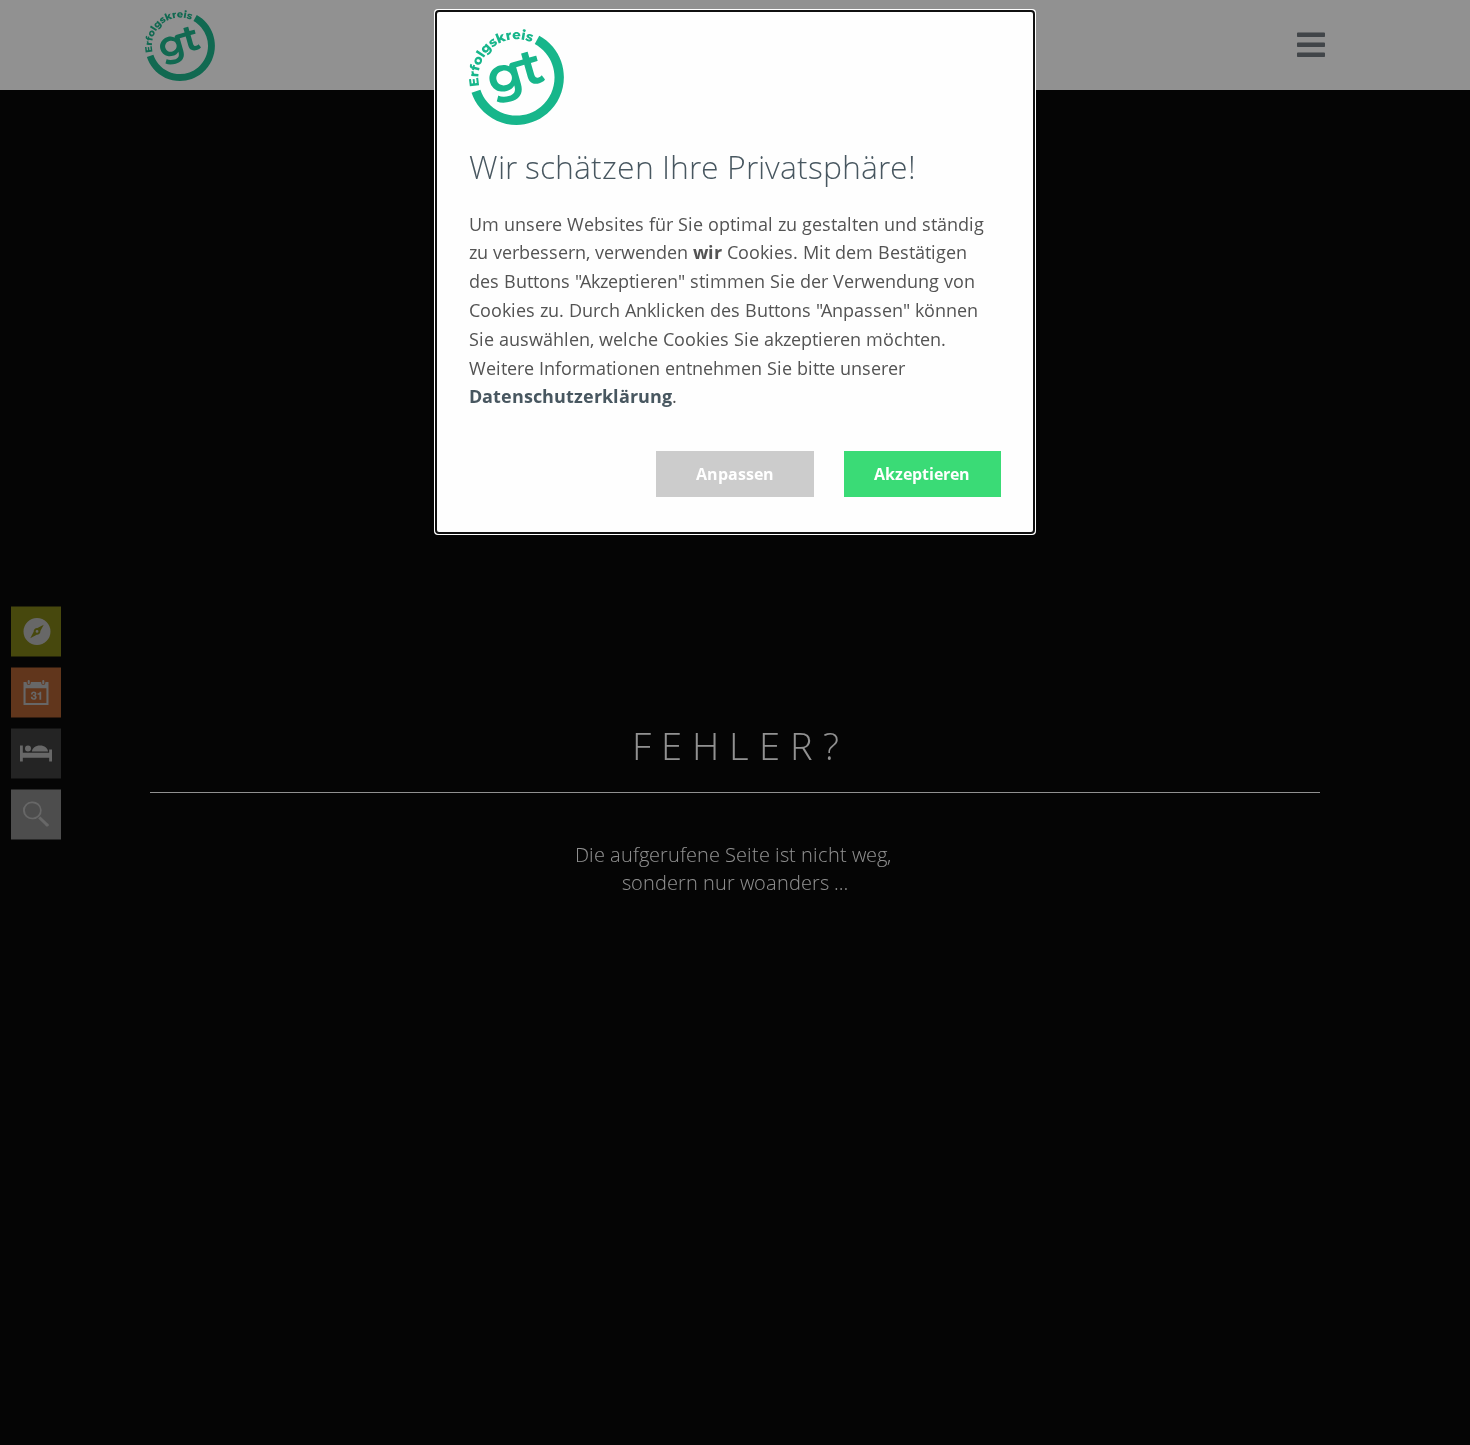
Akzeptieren (922, 474)
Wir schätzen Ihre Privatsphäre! (692, 166)
